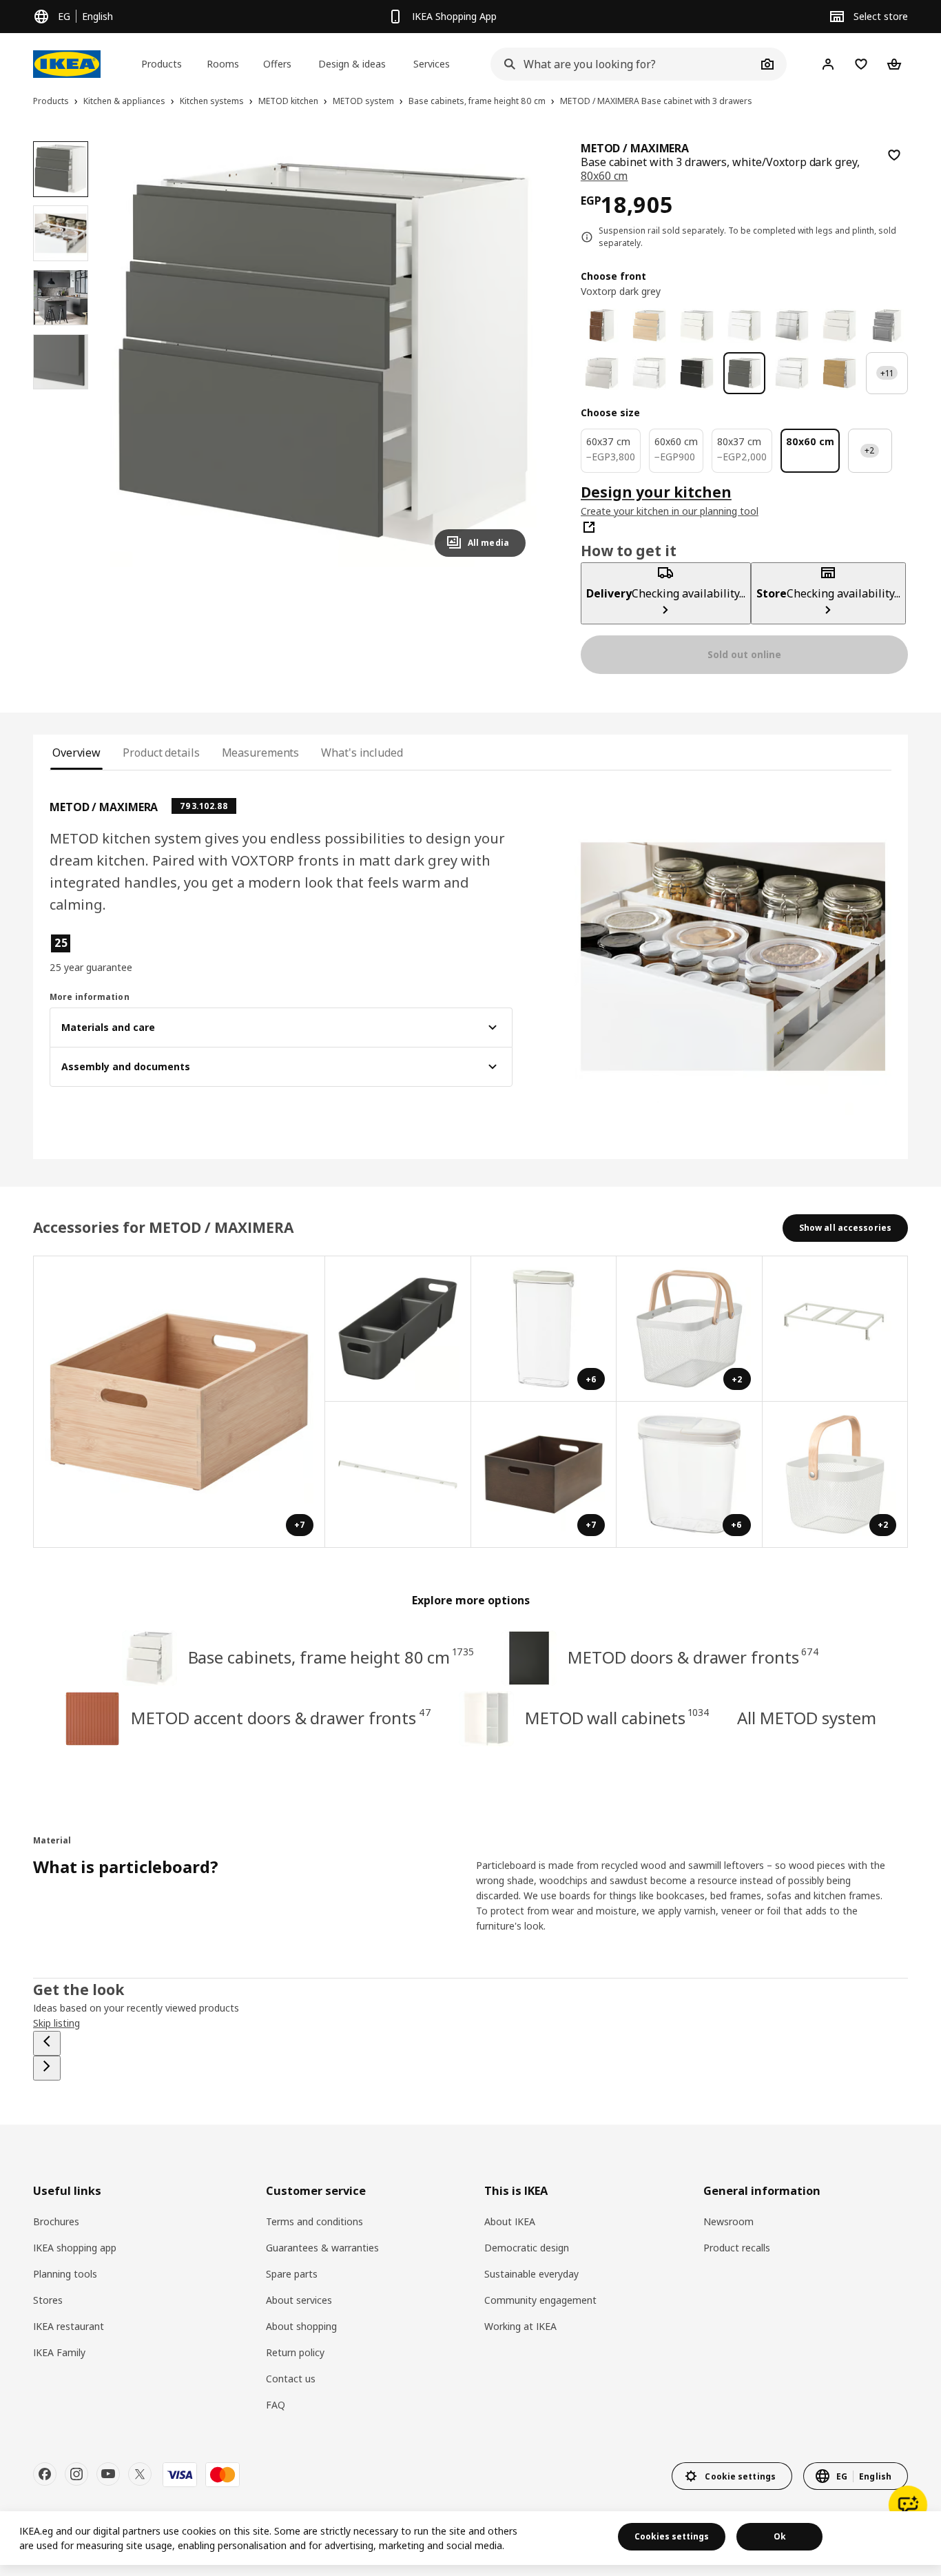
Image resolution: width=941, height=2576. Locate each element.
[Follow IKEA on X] (140, 2474)
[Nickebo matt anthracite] (697, 373)
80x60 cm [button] (604, 176)
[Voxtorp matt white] (792, 373)
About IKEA (510, 2221)
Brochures (56, 2221)
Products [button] (162, 64)
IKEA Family (59, 2352)
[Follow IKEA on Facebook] (45, 2474)
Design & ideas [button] (352, 64)
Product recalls (737, 2248)
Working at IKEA (520, 2326)
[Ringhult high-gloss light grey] (602, 373)
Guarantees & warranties (322, 2248)
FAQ (276, 2405)
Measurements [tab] (261, 753)
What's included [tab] (362, 753)
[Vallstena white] (697, 326)
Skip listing (56, 2023)
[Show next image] (509, 354)
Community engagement (540, 2300)
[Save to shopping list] (894, 155)
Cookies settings (672, 2536)
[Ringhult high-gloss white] (649, 373)
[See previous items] (47, 2043)
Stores (48, 2300)
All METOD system (806, 1718)
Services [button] (432, 64)
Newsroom (728, 2221)
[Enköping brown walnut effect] (602, 326)
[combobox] (623, 64)
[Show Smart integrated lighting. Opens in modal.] (398, 1475)
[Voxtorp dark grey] (744, 373)
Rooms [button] (223, 64)
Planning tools (65, 2274)
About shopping (301, 2326)
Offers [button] (277, 64)
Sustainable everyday (531, 2274)
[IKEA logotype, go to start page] (67, 64)
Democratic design (527, 2248)
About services (299, 2300)
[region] (323, 354)
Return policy (295, 2352)
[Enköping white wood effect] (744, 326)
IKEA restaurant (69, 2326)
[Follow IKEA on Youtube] (108, 2474)
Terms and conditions (314, 2221)
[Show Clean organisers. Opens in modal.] (398, 1329)
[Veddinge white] (839, 326)
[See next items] (47, 2068)
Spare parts (292, 2274)
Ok (780, 2536)
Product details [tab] (161, 753)
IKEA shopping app (75, 2248)
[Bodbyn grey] (887, 326)
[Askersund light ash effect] (649, 326)
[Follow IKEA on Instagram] (76, 2474)
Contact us (291, 2379)
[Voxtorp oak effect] (839, 373)
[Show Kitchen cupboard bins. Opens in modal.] (836, 1329)
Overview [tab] (76, 753)
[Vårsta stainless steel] (792, 326)
